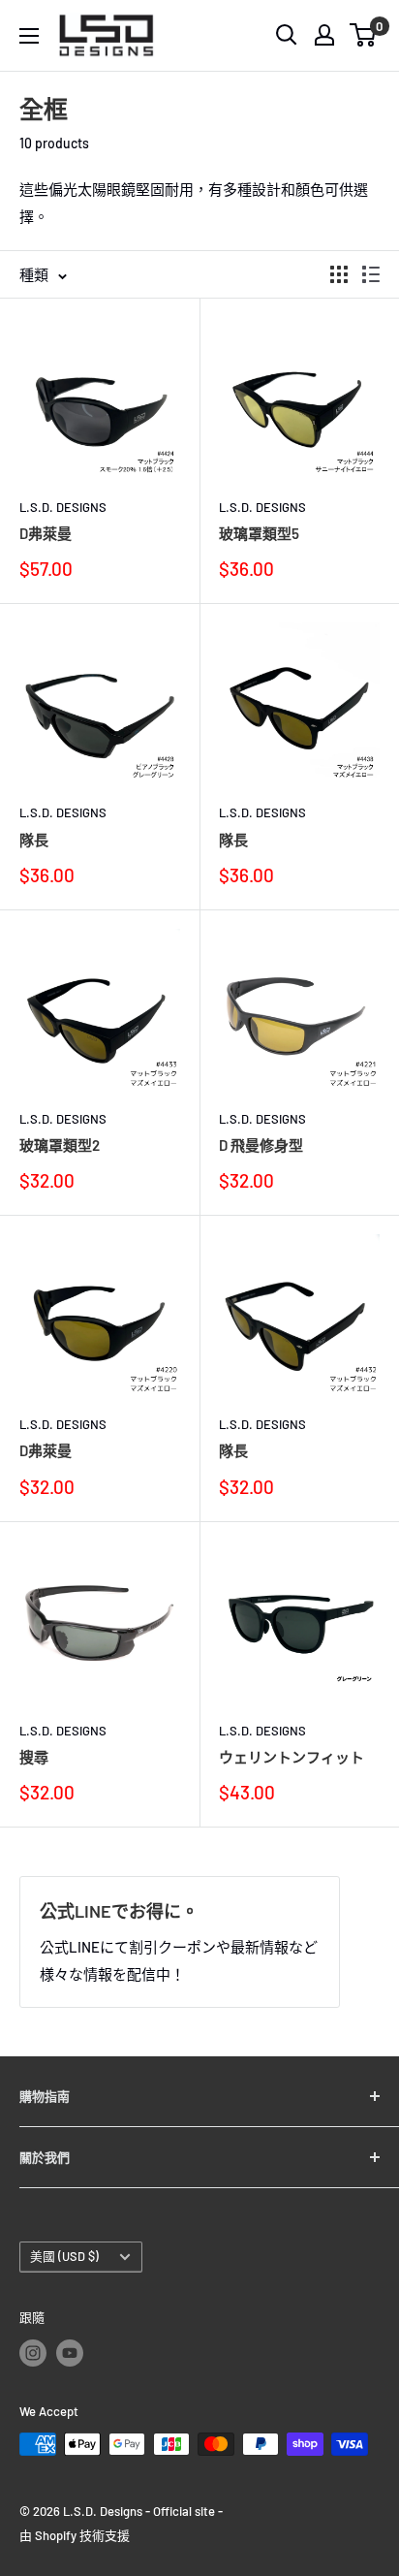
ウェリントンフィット (292, 1757)
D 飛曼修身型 (261, 1145)
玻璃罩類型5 (259, 533)
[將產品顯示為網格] (339, 274)
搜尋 (34, 1757)
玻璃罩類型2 (60, 1145)
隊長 (34, 840)
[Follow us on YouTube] (70, 2353)
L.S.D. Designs (63, 507)
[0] (364, 35)
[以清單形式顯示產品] (371, 274)
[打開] (287, 35)
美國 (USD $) (64, 2256)
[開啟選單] (29, 36)
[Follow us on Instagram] (33, 2353)
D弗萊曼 (46, 533)
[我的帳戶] (324, 35)
